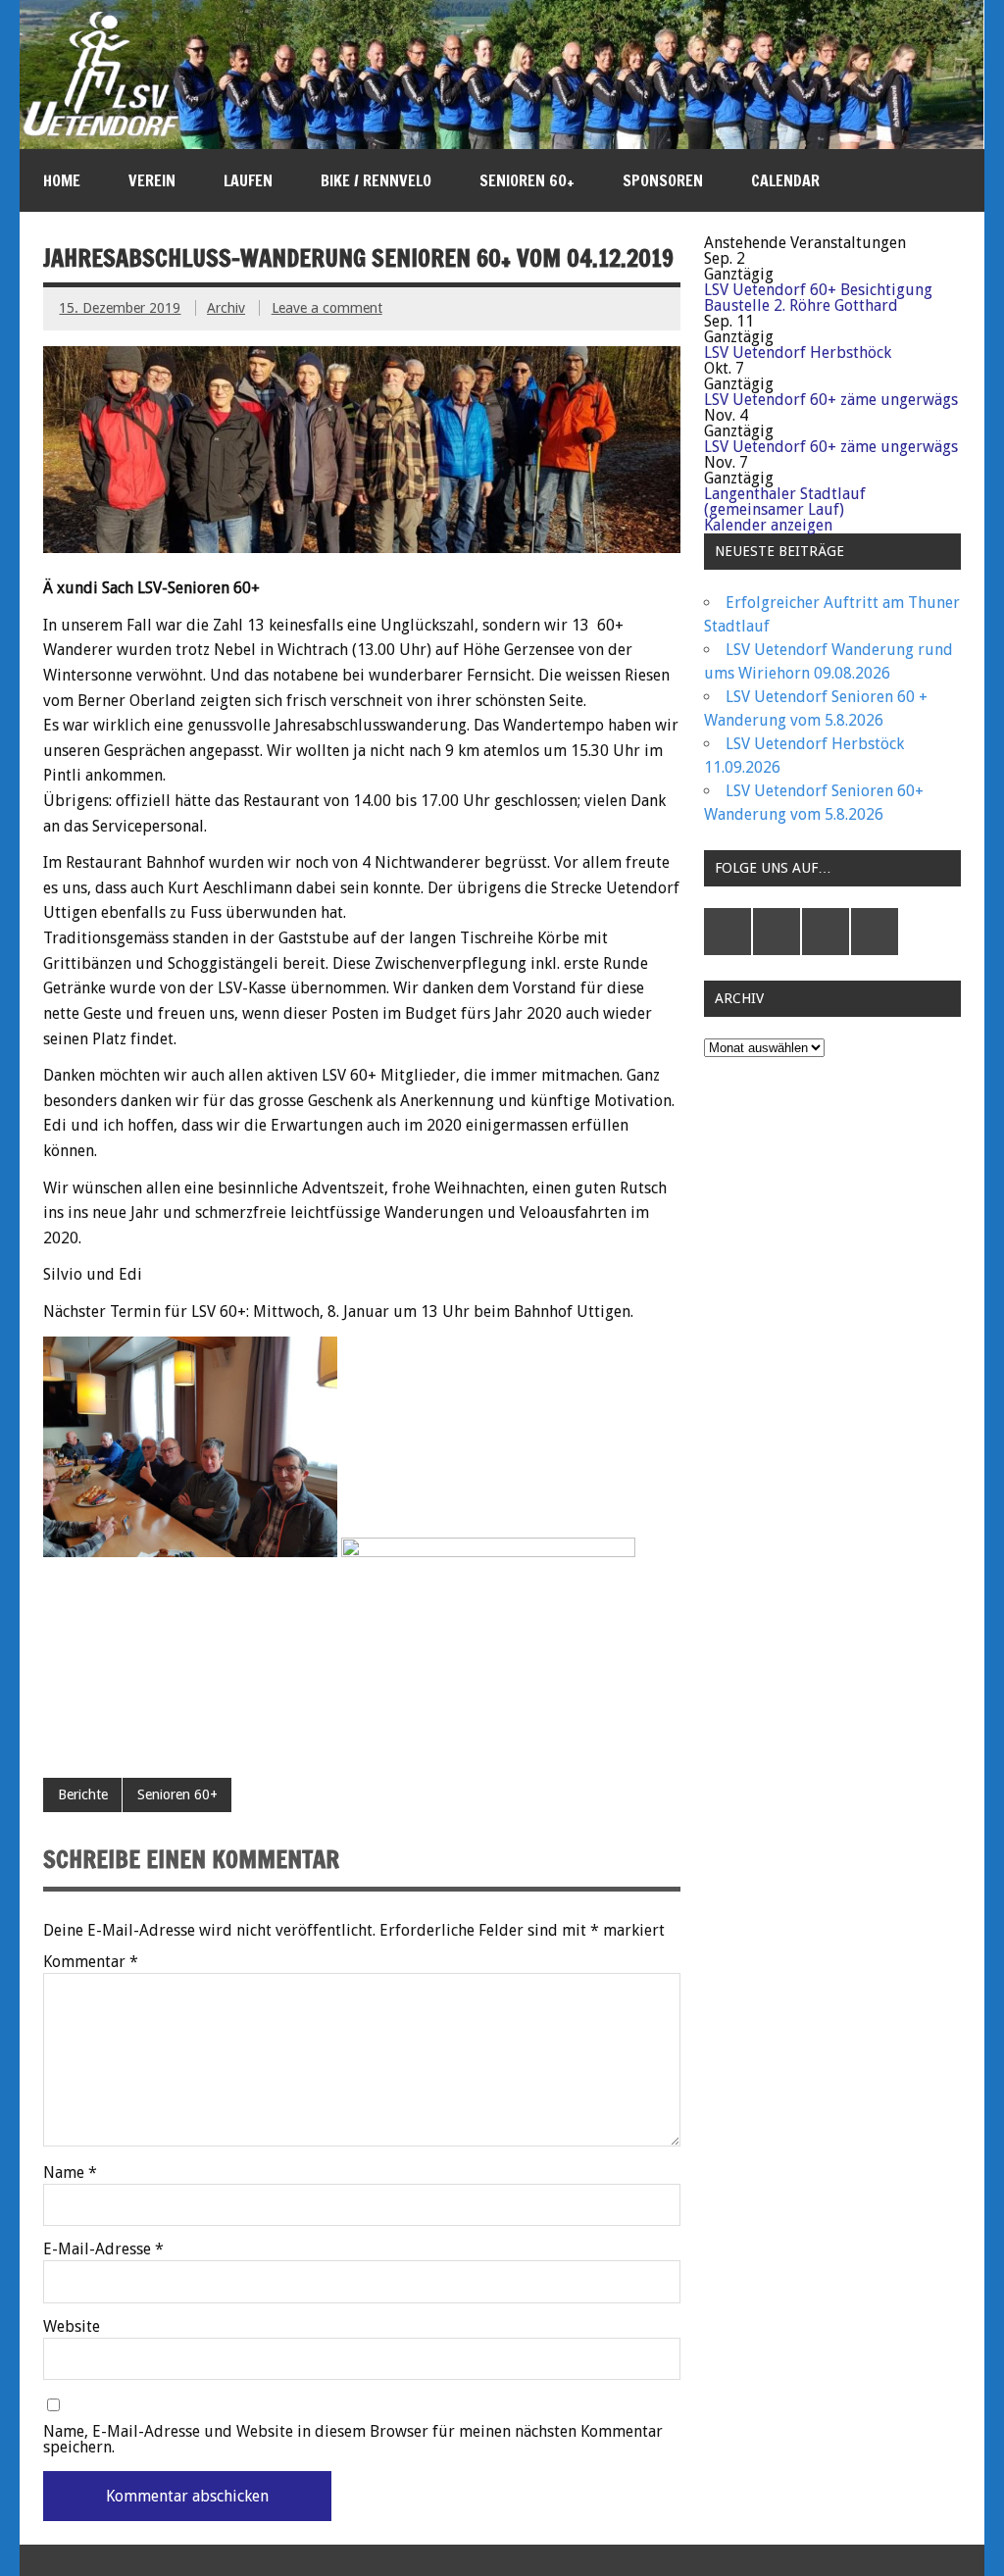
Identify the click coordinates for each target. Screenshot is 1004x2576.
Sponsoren (663, 180)
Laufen (248, 180)
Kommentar (91, 1962)
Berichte (83, 1794)
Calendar (785, 180)
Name (70, 2173)
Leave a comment (327, 308)
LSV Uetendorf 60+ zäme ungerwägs (831, 400)
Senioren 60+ (527, 180)
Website (72, 2327)
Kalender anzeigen (768, 525)
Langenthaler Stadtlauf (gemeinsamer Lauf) (785, 502)
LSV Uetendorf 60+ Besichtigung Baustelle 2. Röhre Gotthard (818, 298)
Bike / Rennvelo (376, 180)
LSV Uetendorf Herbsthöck (798, 353)
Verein (152, 180)
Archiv (226, 308)
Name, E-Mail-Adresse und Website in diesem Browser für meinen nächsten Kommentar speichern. (353, 2440)
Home (62, 180)
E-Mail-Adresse (103, 2249)
